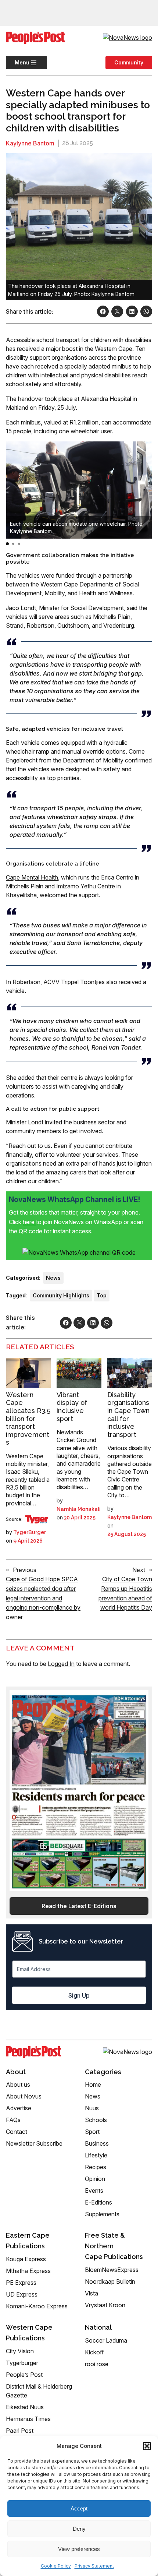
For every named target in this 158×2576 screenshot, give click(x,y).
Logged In (61, 1664)
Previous (25, 1570)
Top (102, 1295)
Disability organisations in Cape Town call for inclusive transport (128, 1415)
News (53, 1278)
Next (139, 1570)
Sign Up (79, 1995)
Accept (79, 2508)
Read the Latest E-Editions (79, 1906)
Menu (18, 62)
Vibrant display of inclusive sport (72, 1407)
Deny (79, 2529)
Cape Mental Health (32, 877)
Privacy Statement (94, 2566)
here (29, 1222)
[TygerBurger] (37, 1519)
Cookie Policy (56, 2566)
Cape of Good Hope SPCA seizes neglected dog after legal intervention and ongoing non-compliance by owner (43, 1598)
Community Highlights (61, 1295)
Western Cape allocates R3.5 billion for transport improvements (28, 1419)
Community (129, 62)
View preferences (79, 2549)
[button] (147, 2446)
